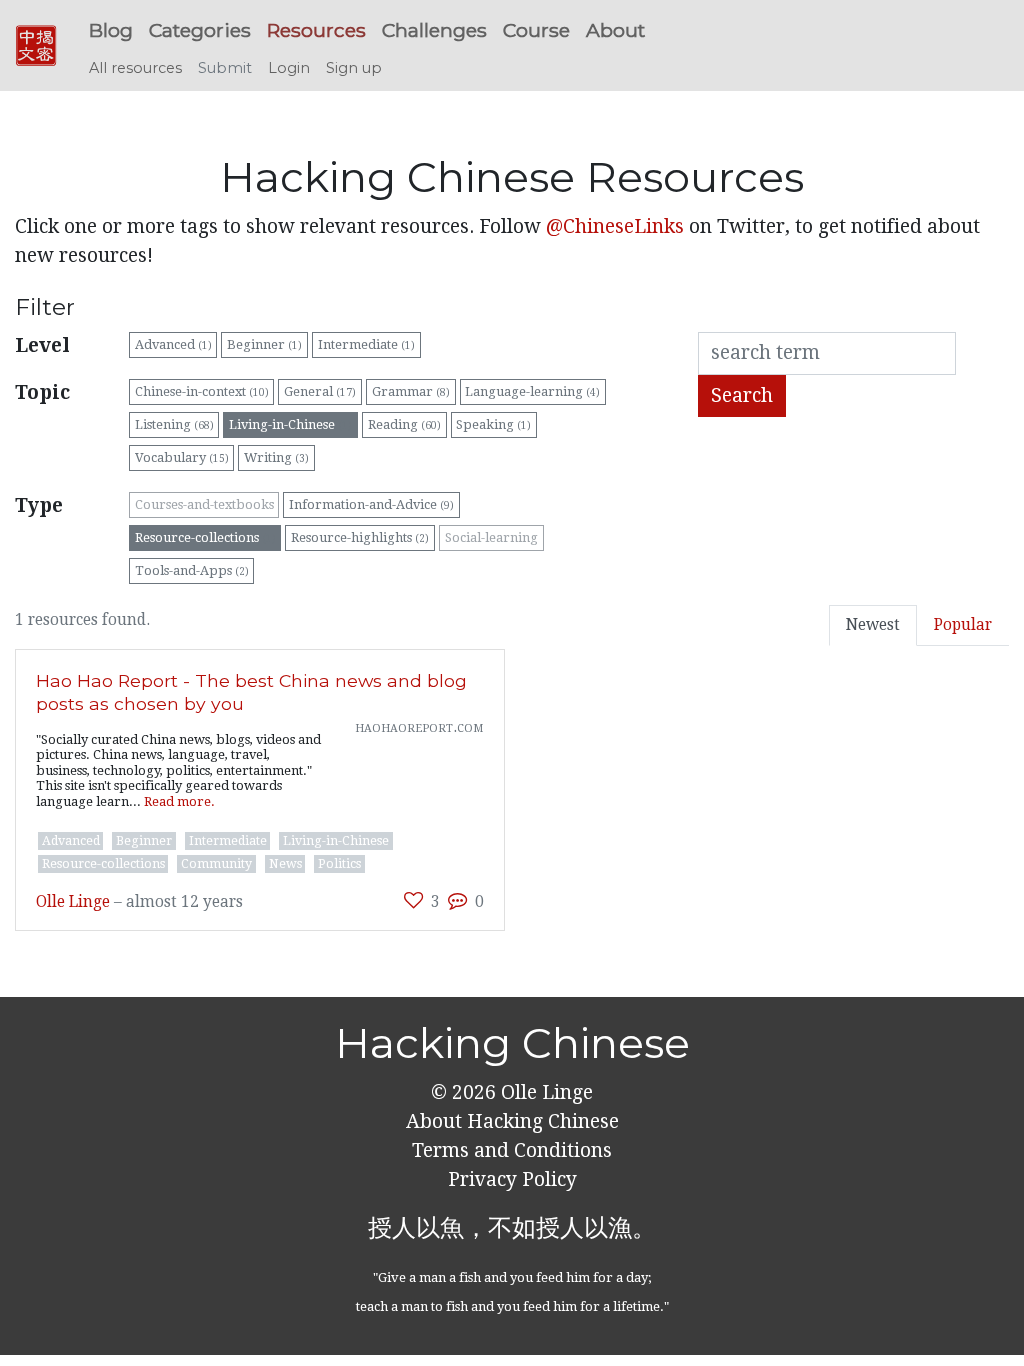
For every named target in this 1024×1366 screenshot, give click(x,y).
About (615, 30)
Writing (276, 457)
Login (289, 68)
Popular (963, 625)
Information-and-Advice (371, 504)
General (320, 391)
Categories (200, 30)
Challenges (434, 30)
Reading (404, 424)
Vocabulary (182, 457)
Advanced (173, 344)
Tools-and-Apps (192, 570)
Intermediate (366, 344)
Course (536, 30)
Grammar (411, 391)
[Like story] (413, 900)
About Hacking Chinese (512, 1121)
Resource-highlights (360, 537)
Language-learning (532, 391)
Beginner (264, 344)
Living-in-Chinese (290, 424)
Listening (174, 424)
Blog (111, 30)
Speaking (493, 424)
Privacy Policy (512, 1179)
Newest (873, 625)
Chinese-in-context (202, 391)
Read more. (179, 801)
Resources (316, 30)
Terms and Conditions (512, 1150)
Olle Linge (73, 902)
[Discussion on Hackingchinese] (457, 900)
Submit (225, 68)
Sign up (354, 68)
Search (742, 395)
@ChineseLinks (615, 226)
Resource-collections (205, 537)
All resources (135, 68)
